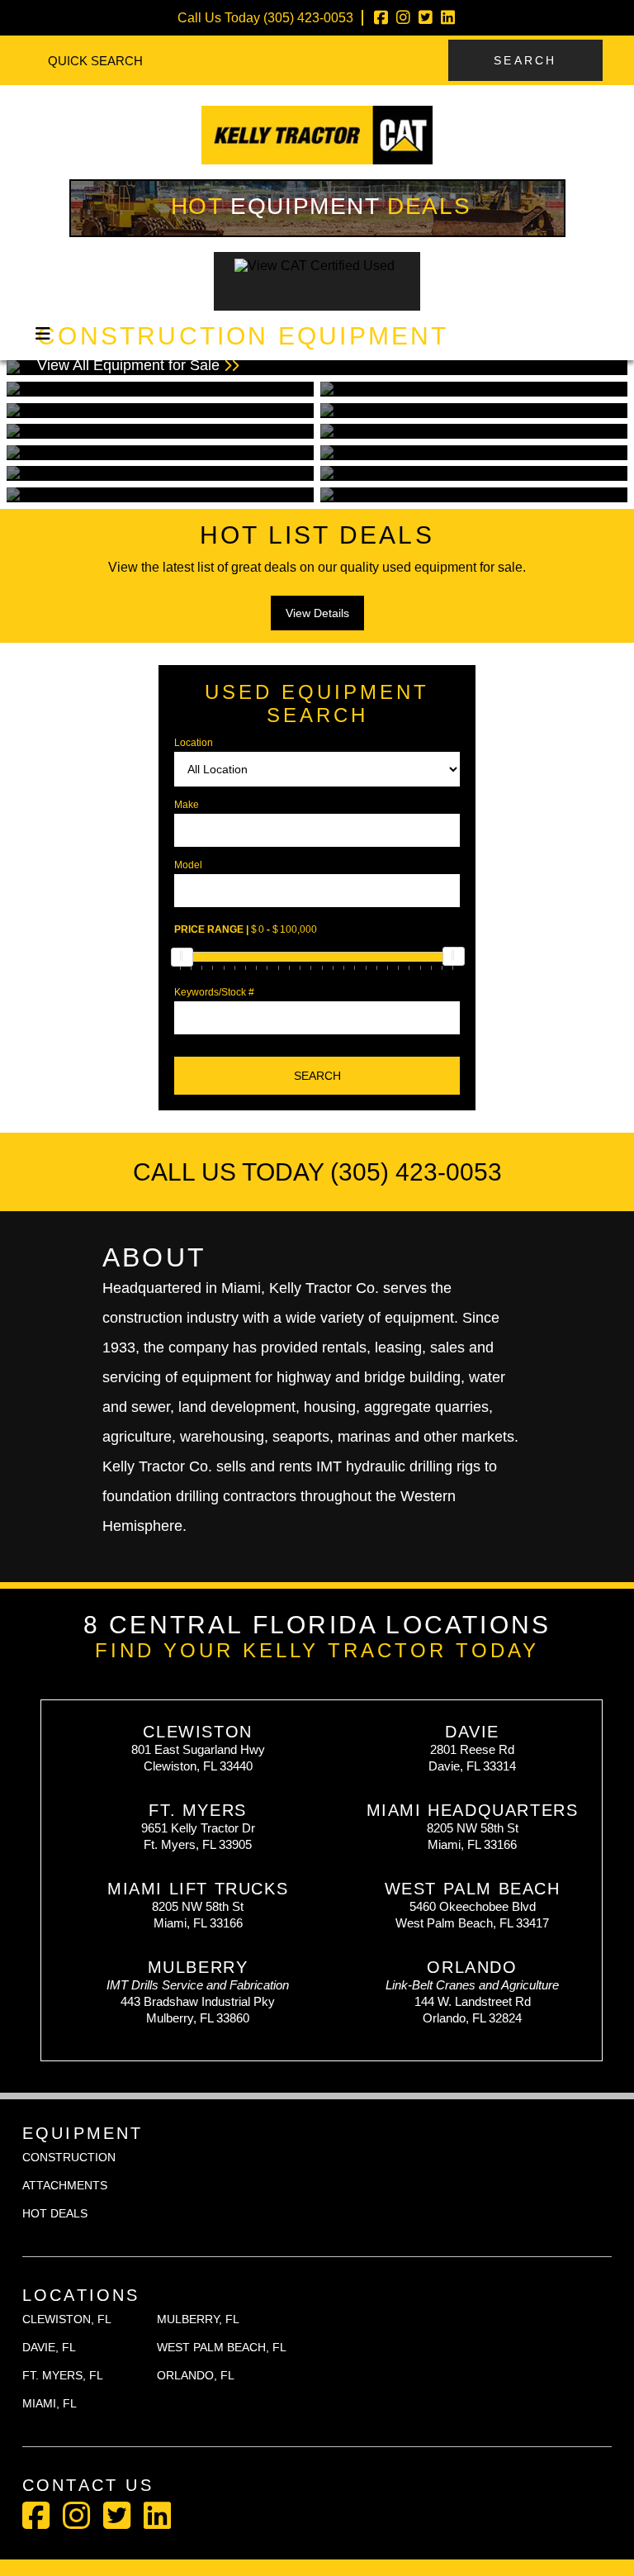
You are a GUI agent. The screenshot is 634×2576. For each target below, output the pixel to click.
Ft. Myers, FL (63, 2375)
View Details (317, 613)
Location (194, 743)
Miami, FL (50, 2403)
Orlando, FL (196, 2375)
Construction (69, 2157)
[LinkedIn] (448, 18)
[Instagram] (403, 18)
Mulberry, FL (198, 2319)
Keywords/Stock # (214, 992)
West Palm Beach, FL (222, 2347)
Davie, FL (49, 2347)
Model (188, 865)
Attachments (65, 2185)
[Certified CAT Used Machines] (317, 301)
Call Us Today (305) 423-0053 (317, 1172)
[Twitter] (426, 18)
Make (187, 805)
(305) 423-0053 (308, 18)
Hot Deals (321, 206)
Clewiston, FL (67, 2319)
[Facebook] (381, 18)
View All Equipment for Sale (243, 348)
